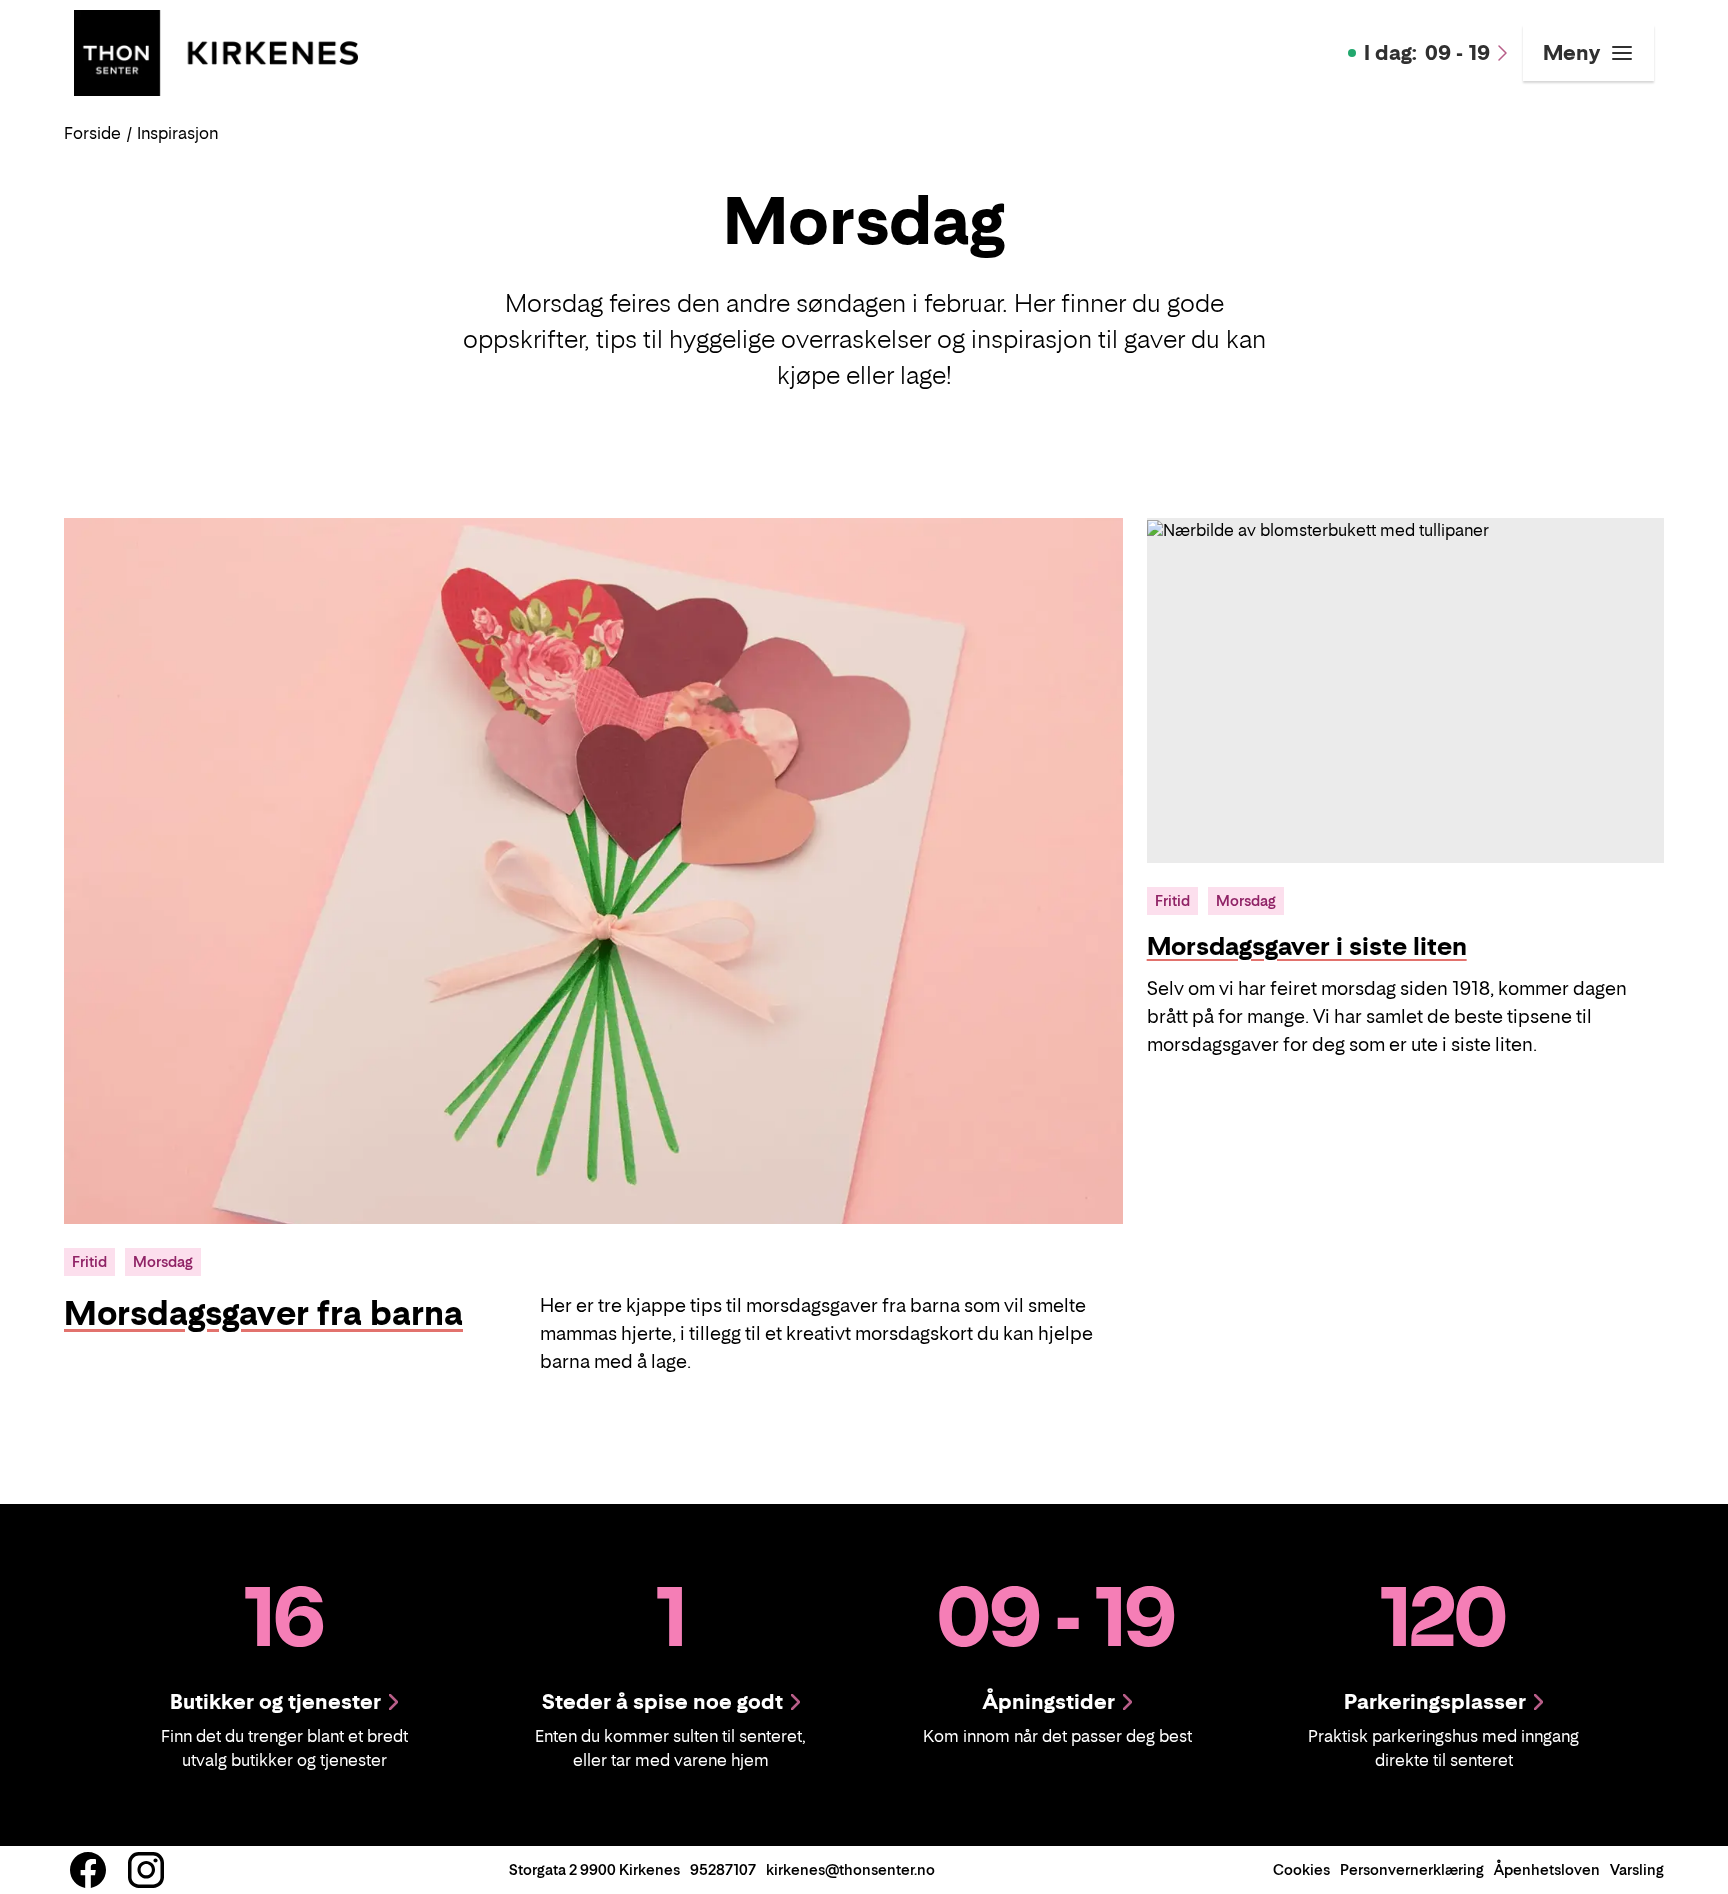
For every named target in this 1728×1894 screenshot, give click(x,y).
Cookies (1301, 1869)
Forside (92, 133)
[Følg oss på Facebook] (88, 1870)
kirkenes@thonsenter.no (850, 1869)
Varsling (1637, 1869)
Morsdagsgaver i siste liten (1307, 946)
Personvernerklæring (1412, 1869)
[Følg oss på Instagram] (146, 1870)
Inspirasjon (177, 133)
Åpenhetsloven (1547, 1869)
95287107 (723, 1869)
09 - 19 (1427, 53)
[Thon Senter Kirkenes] (216, 51)
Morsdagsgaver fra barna (263, 1313)
